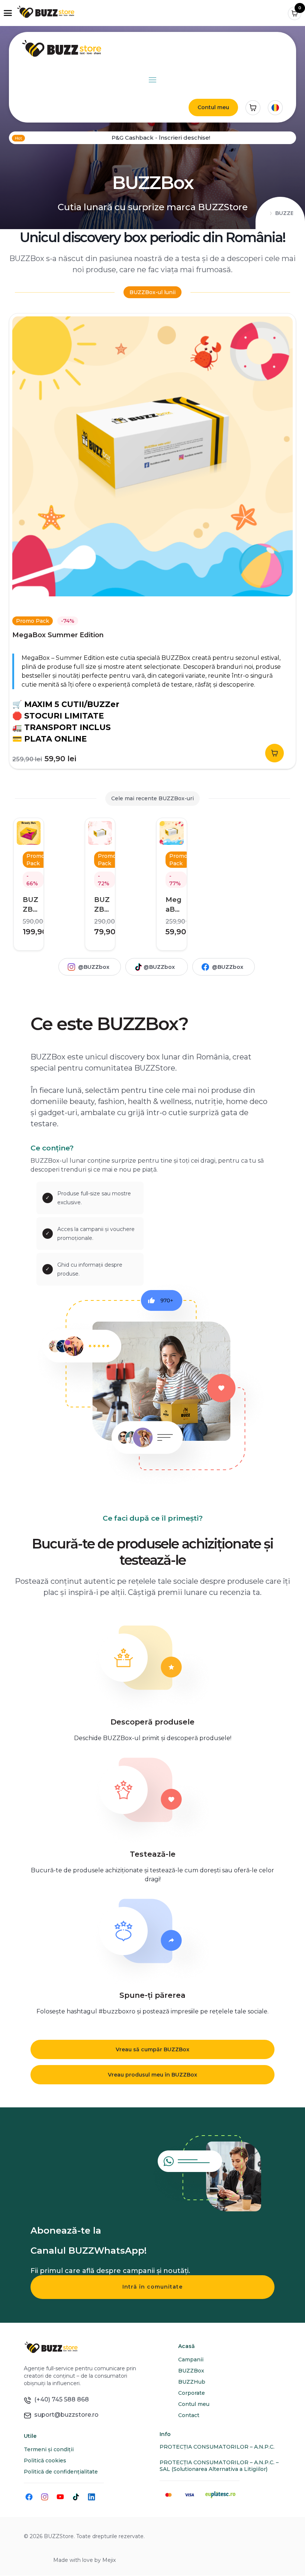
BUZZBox (191, 2371)
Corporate (192, 2393)
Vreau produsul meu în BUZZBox (152, 2075)
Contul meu (213, 107)
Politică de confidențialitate (61, 2472)
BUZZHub (192, 2382)
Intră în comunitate (152, 2287)
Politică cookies (45, 2461)
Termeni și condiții (49, 2449)
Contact (189, 2415)
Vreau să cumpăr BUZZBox (152, 2049)
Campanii (191, 2360)
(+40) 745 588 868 (60, 2399)
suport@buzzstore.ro (65, 2415)
